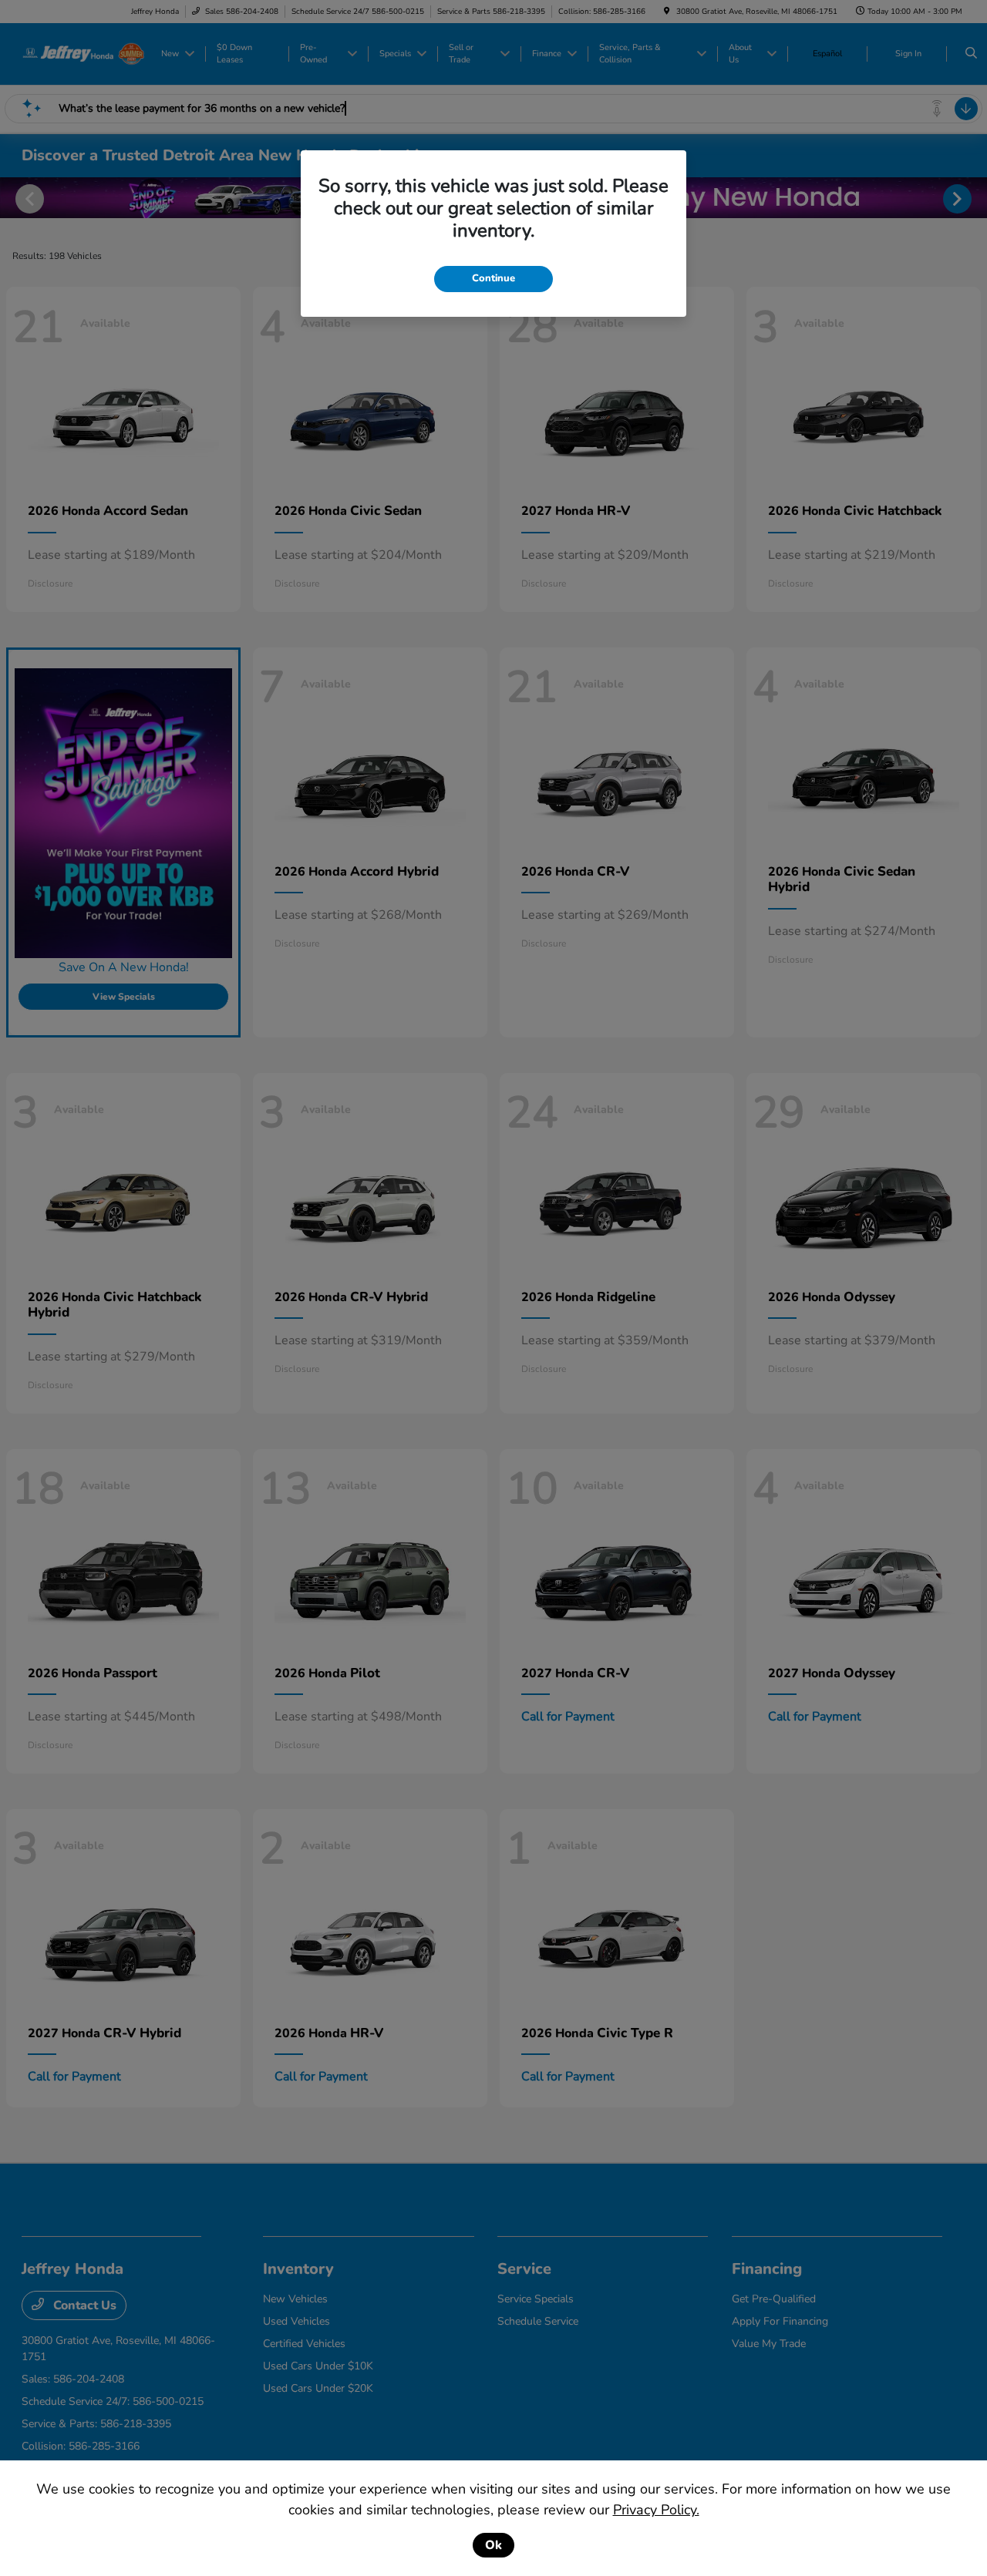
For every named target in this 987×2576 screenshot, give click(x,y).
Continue (493, 278)
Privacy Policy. (656, 2510)
